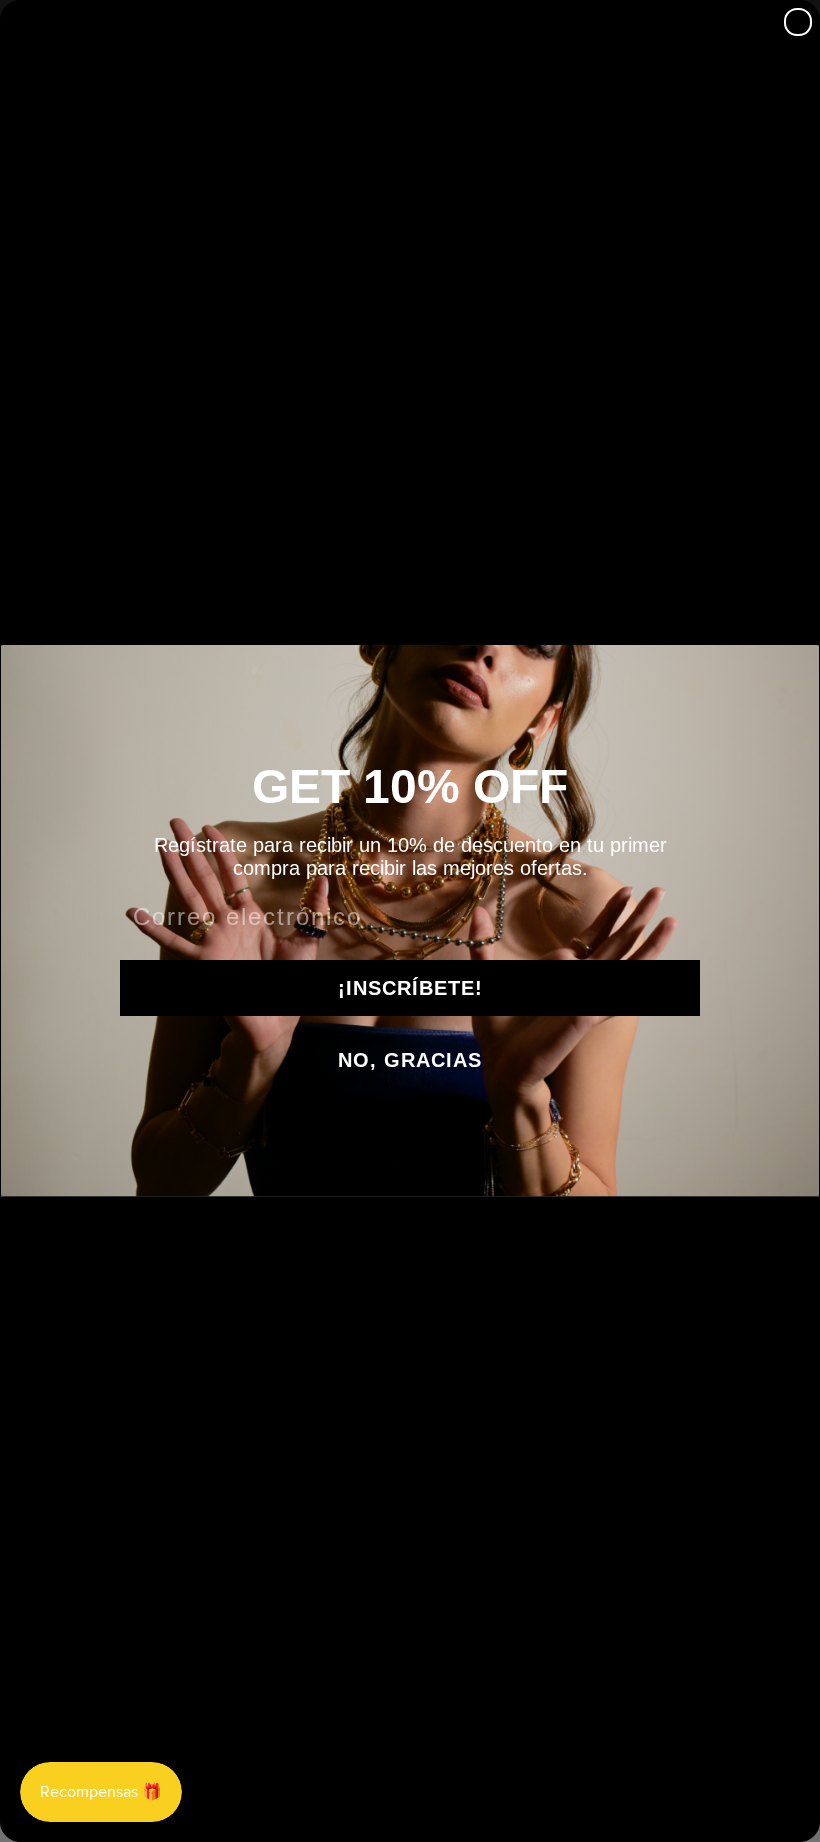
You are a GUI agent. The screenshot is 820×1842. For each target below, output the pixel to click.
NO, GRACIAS (410, 1060)
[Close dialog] (798, 22)
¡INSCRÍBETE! (410, 988)
